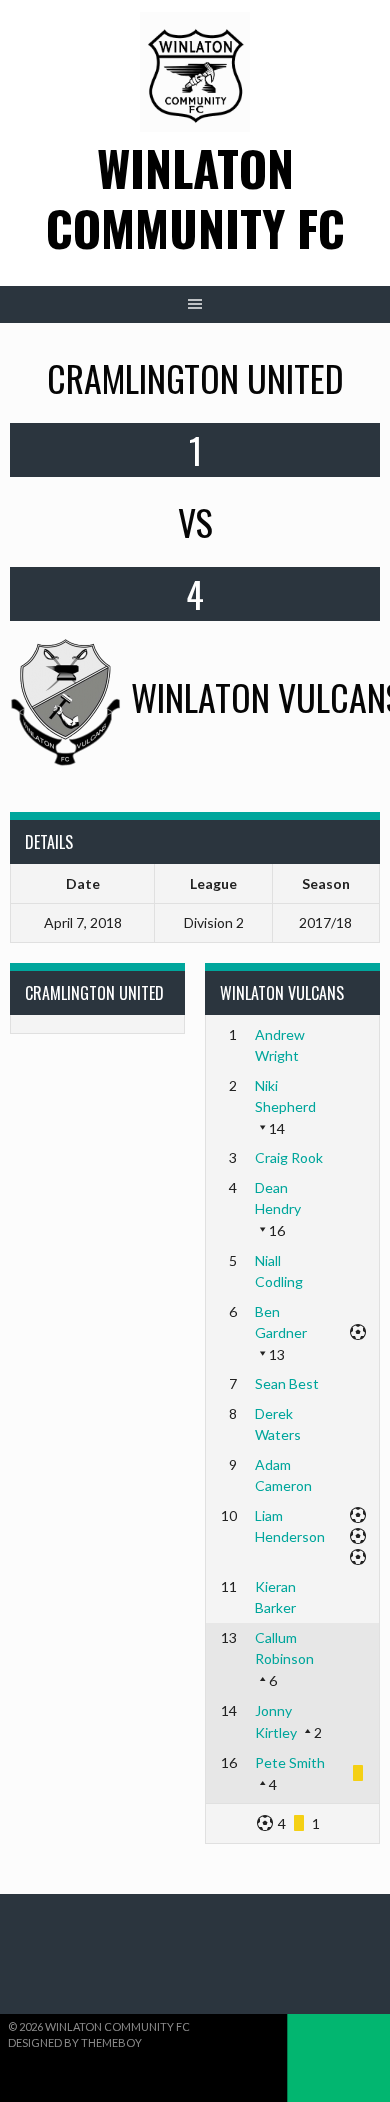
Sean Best (287, 1383)
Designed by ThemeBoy (75, 2042)
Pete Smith (290, 1762)
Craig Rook (289, 1157)
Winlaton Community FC (195, 197)
